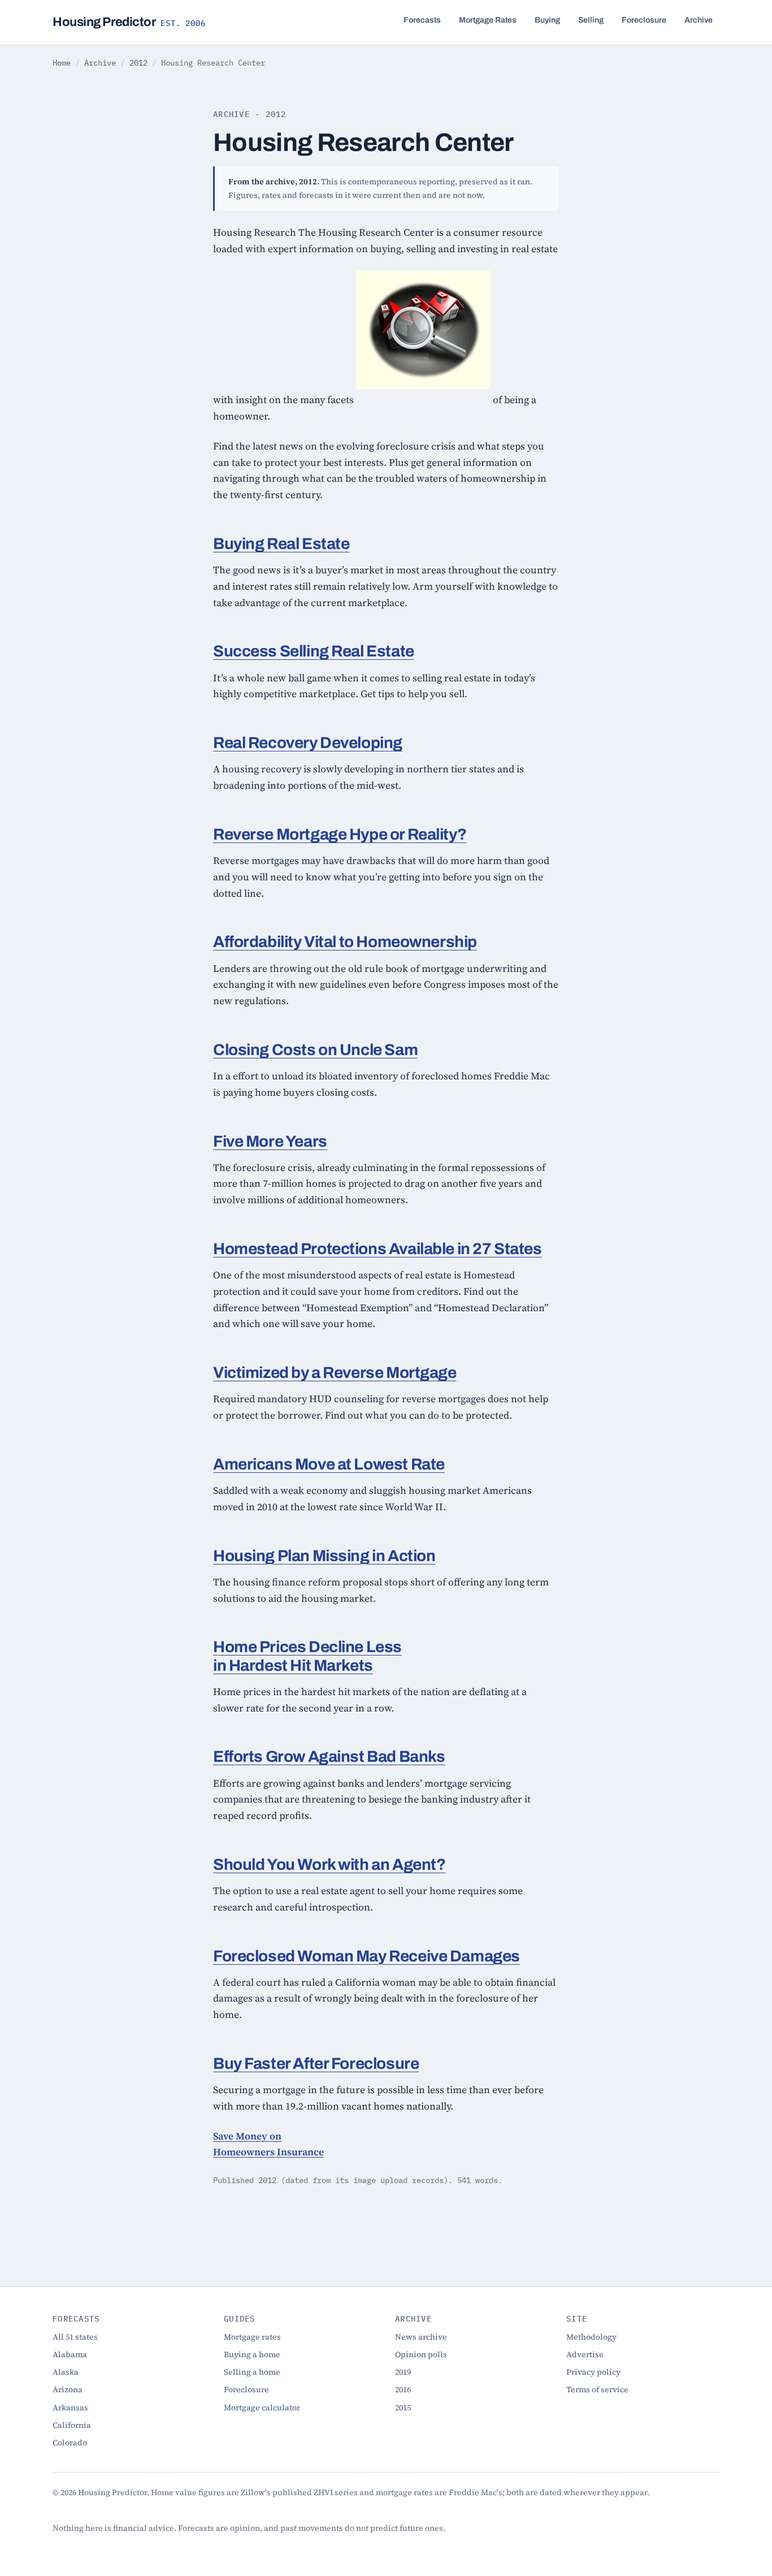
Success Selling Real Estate (314, 651)
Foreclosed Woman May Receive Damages (367, 1956)
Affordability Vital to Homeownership (345, 942)
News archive (421, 2337)
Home (62, 63)
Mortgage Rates (488, 20)
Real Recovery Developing (308, 743)
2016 (403, 2389)
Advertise (585, 2354)
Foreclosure (644, 20)
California (72, 2425)
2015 (403, 2408)
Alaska (66, 2372)
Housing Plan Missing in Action (324, 1556)
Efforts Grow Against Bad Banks (329, 1756)
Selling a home (252, 2372)
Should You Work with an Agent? (329, 1864)
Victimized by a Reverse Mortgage (335, 1373)
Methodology (591, 2337)
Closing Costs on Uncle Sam (315, 1050)
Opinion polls (421, 2354)
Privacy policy (593, 2372)
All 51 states (75, 2337)
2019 (403, 2372)
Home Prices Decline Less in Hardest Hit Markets (307, 1656)
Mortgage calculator (262, 2408)
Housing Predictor (129, 22)
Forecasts (422, 20)
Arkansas (70, 2408)
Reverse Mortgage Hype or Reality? (340, 834)
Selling (591, 20)
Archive (699, 20)
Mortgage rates (252, 2337)
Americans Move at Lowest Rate (329, 1464)
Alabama (70, 2354)
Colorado (70, 2443)
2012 (138, 63)
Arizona (68, 2389)
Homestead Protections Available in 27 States (378, 1249)
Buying (547, 20)
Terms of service (597, 2389)
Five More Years (270, 1141)
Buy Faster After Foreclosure (316, 2063)
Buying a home (252, 2354)
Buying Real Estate (281, 544)
